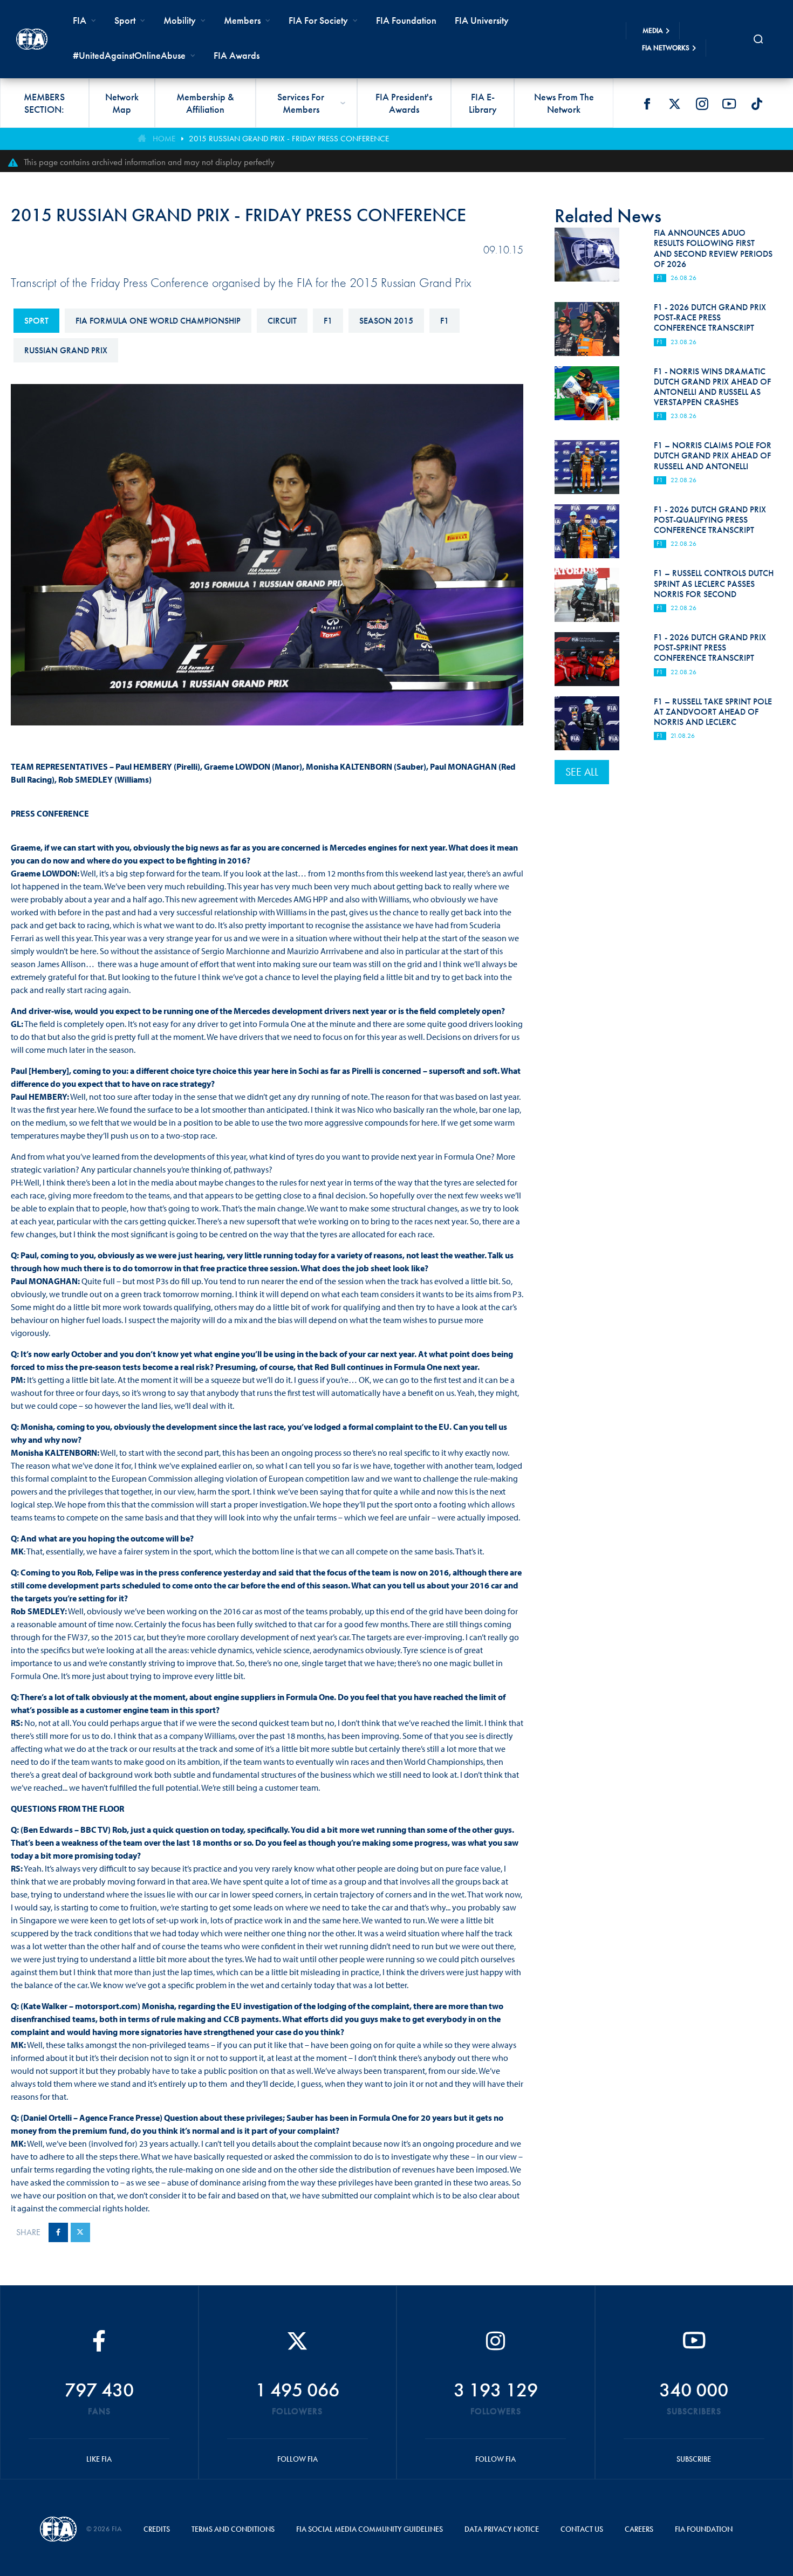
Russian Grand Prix (66, 350)
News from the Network (564, 103)
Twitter (674, 104)
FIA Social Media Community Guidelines (370, 2529)
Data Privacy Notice (502, 2529)
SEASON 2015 (386, 321)
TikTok (757, 104)
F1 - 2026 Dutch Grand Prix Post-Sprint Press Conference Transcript (710, 648)
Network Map (122, 103)
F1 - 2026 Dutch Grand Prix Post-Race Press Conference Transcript (710, 317)
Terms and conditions (233, 2529)
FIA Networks (666, 48)
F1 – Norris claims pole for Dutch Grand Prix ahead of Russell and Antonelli (713, 455)
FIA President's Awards (404, 103)
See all (582, 772)
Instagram (702, 104)
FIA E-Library (483, 103)
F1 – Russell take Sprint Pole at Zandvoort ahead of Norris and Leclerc (713, 712)
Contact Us (582, 2529)
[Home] (32, 39)
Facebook (647, 104)
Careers (639, 2529)
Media (653, 30)
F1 (328, 321)
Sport (36, 321)
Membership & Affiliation (205, 103)
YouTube (729, 104)
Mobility (180, 20)
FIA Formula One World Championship (158, 321)
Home (164, 139)
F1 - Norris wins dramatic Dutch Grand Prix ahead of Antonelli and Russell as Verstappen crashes (712, 387)
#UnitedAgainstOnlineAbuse (129, 55)
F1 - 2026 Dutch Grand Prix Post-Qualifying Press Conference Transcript (710, 520)
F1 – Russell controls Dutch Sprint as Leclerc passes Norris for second (714, 583)
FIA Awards (237, 55)
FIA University (482, 20)
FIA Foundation (406, 20)
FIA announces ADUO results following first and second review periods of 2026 (713, 248)
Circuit (282, 321)
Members (242, 20)
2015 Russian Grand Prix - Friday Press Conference (289, 139)
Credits (157, 2529)
